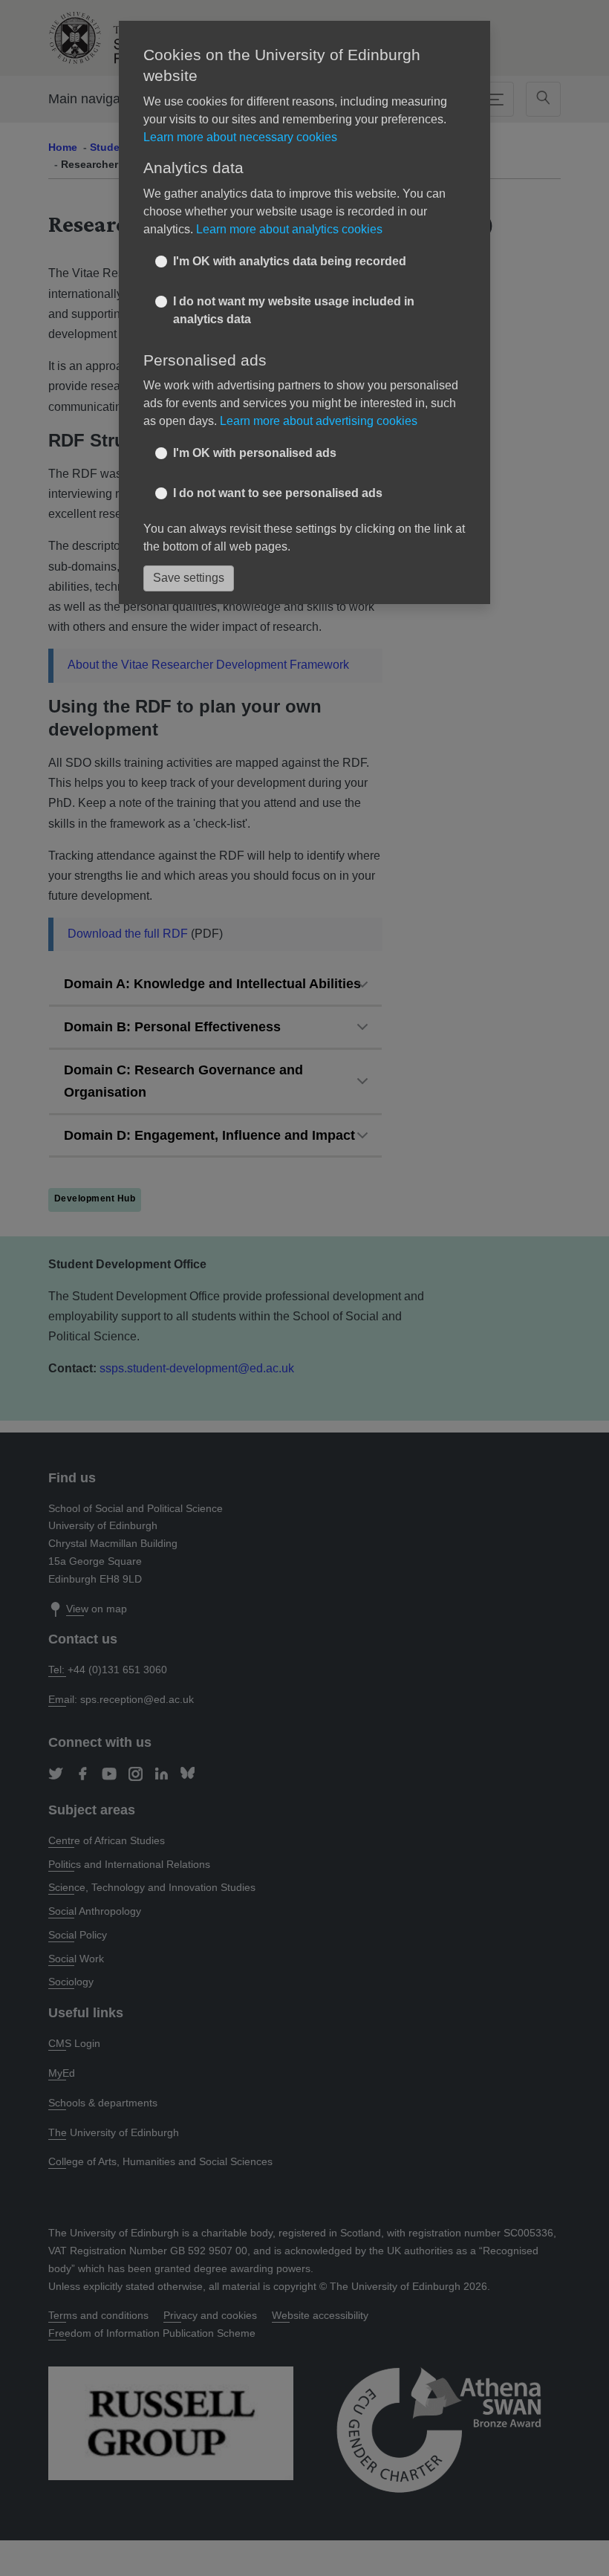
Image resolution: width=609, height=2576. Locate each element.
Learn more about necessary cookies (240, 137)
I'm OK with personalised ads (255, 453)
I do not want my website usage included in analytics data (294, 310)
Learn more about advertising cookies (319, 421)
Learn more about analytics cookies (289, 229)
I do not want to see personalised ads (278, 493)
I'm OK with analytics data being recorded (290, 261)
